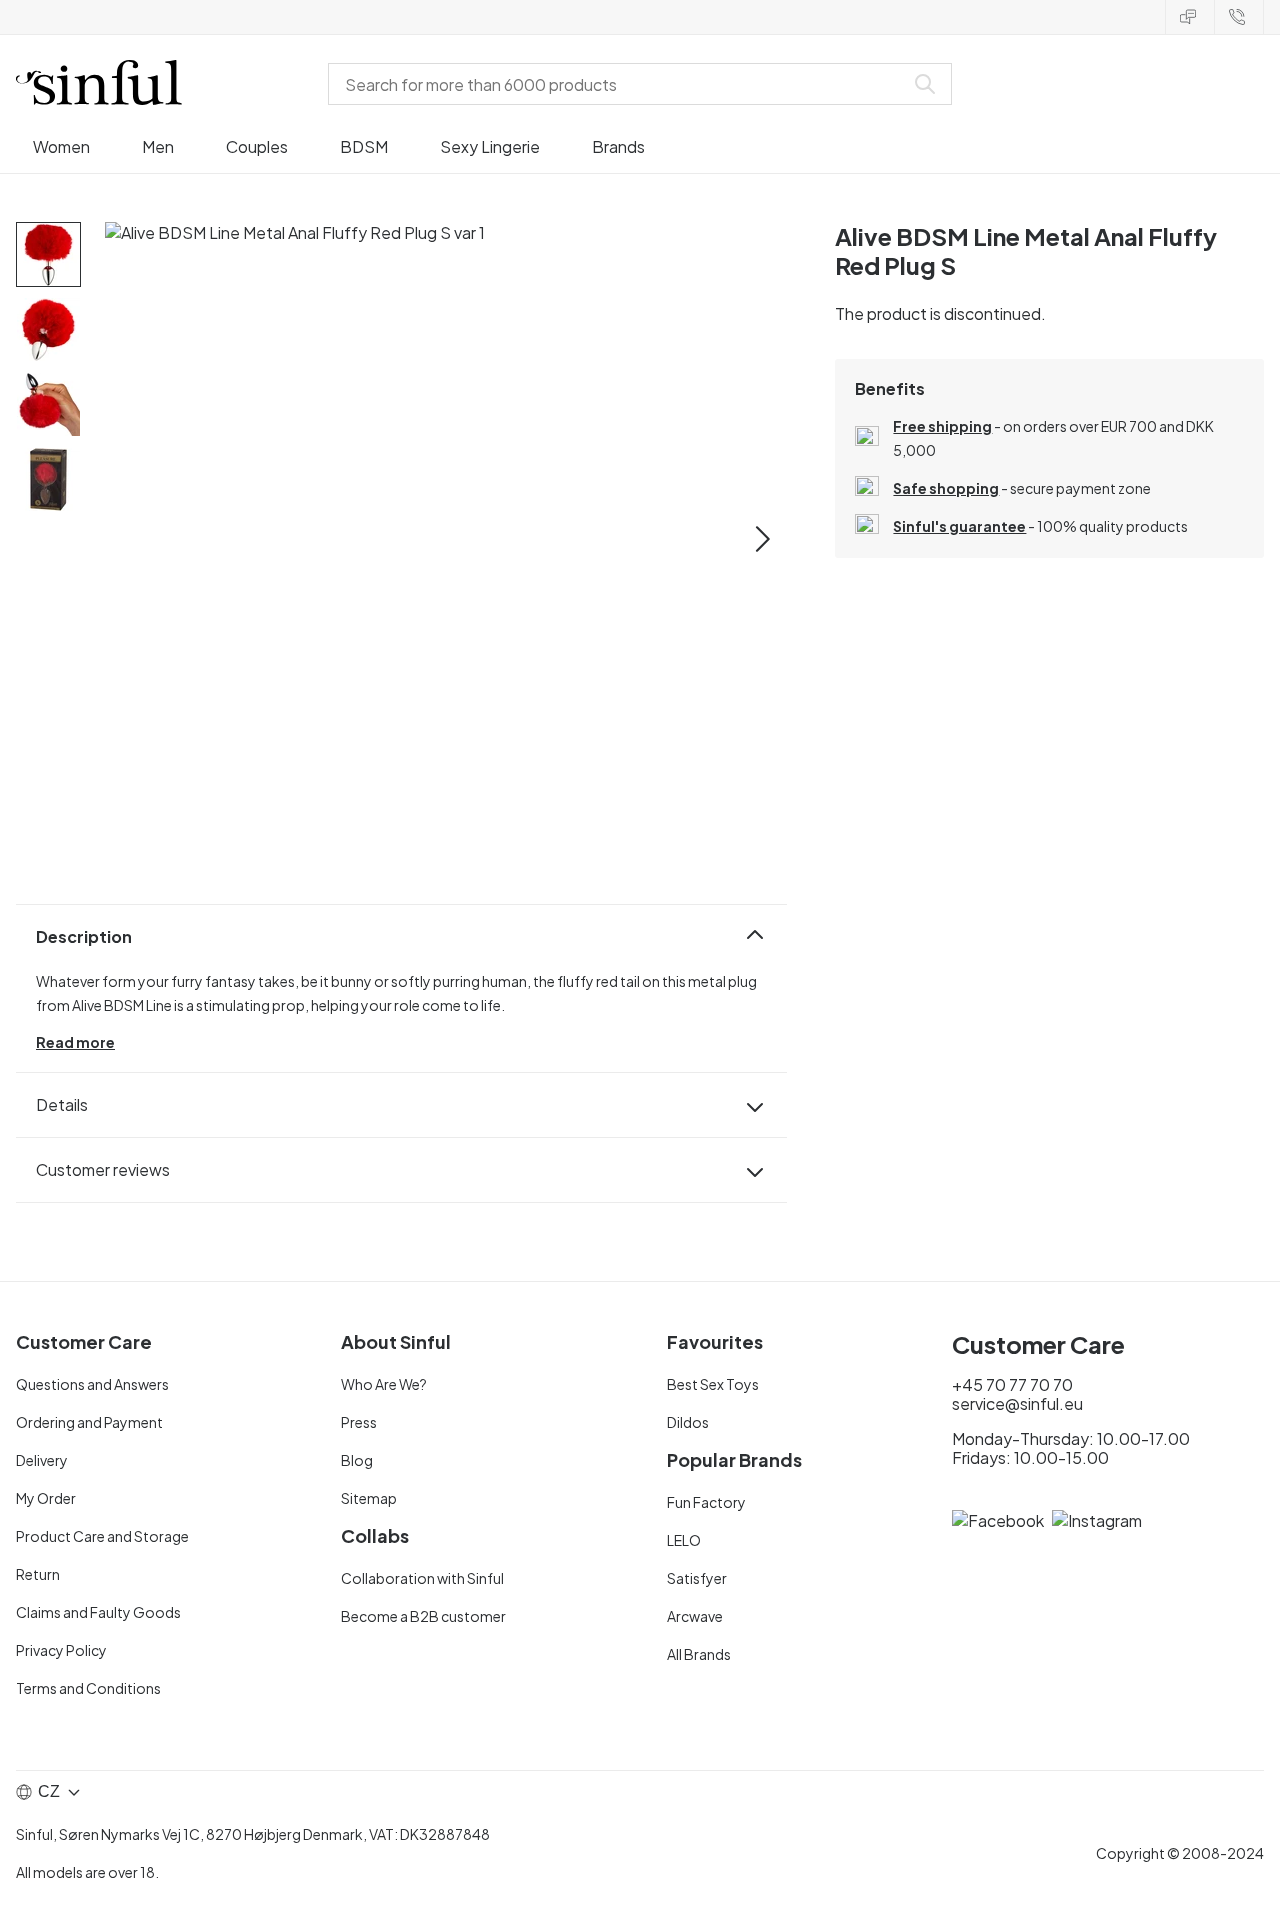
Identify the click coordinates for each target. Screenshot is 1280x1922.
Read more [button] (75, 1042)
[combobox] (620, 84)
